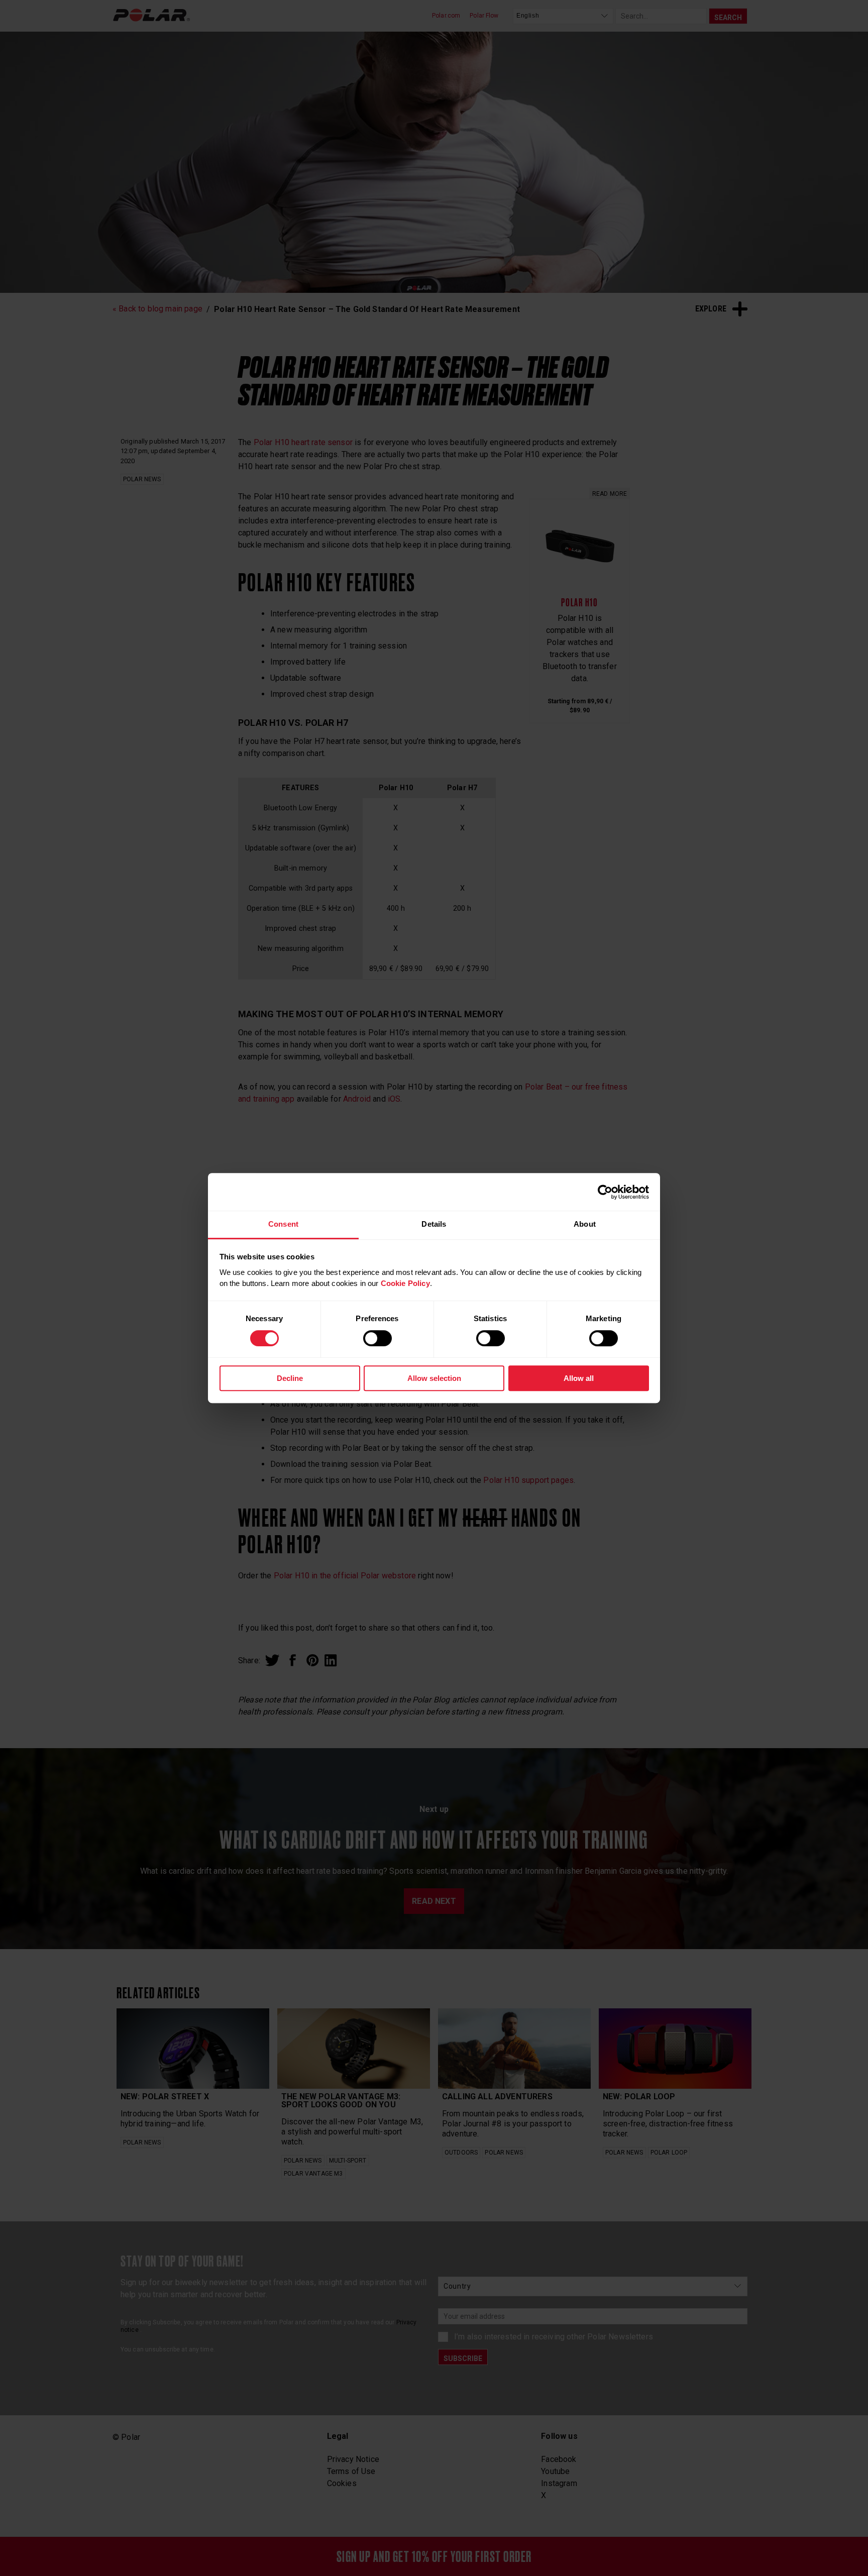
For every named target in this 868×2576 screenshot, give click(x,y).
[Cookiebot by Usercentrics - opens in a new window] (605, 1192)
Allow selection (434, 1378)
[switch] (377, 1338)
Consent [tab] (283, 1224)
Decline (290, 1378)
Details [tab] (434, 1224)
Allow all (579, 1378)
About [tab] (585, 1224)
